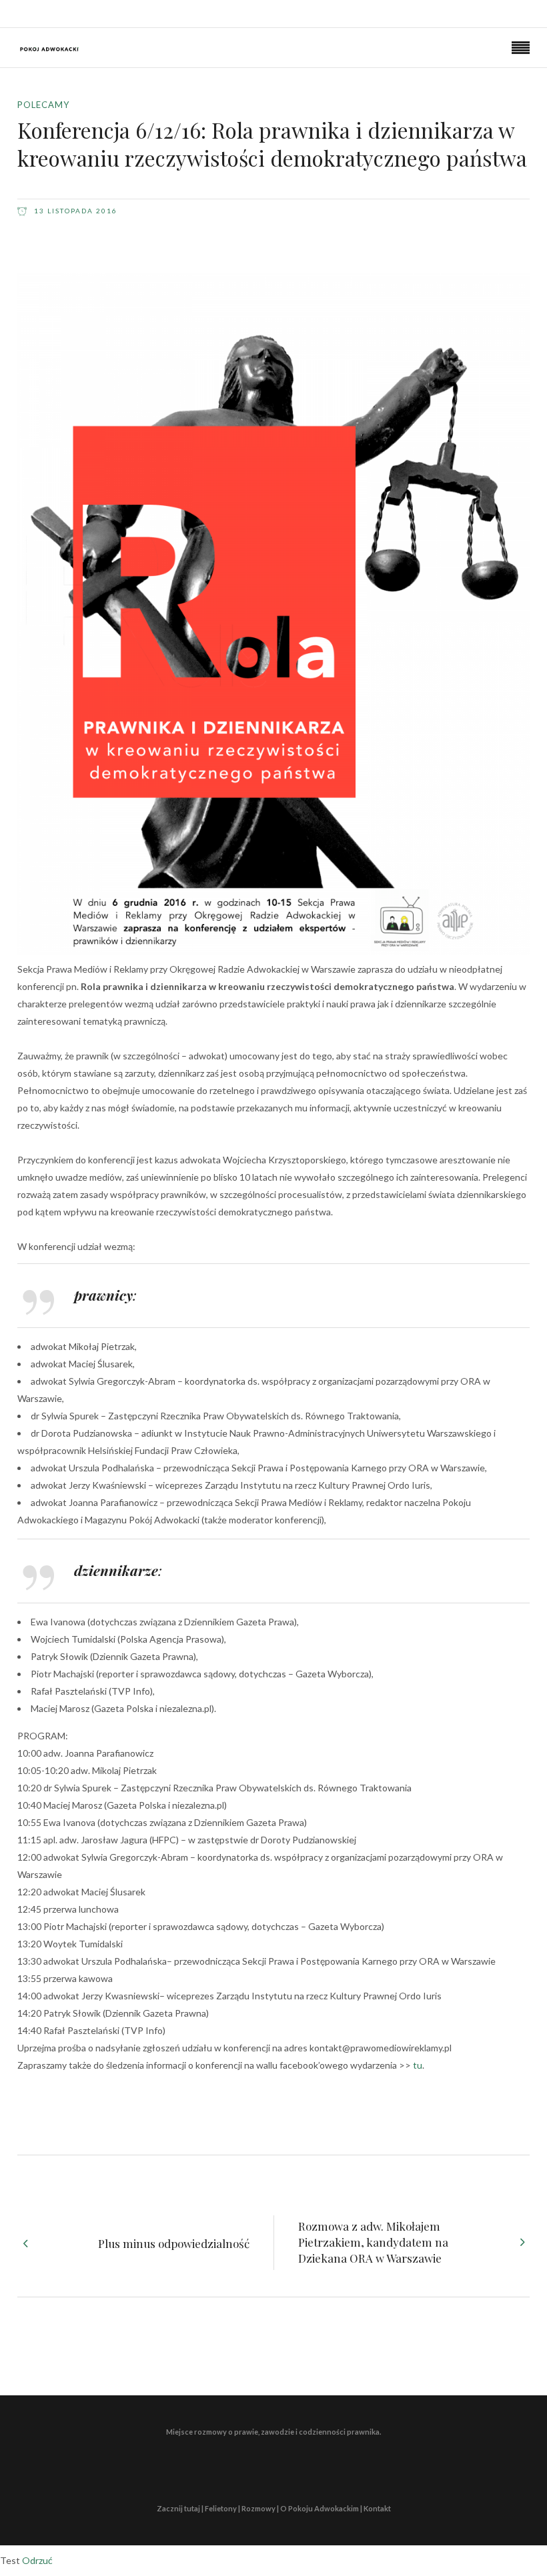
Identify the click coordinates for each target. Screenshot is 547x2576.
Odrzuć (37, 2560)
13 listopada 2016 (74, 211)
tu (418, 2065)
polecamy (43, 105)
